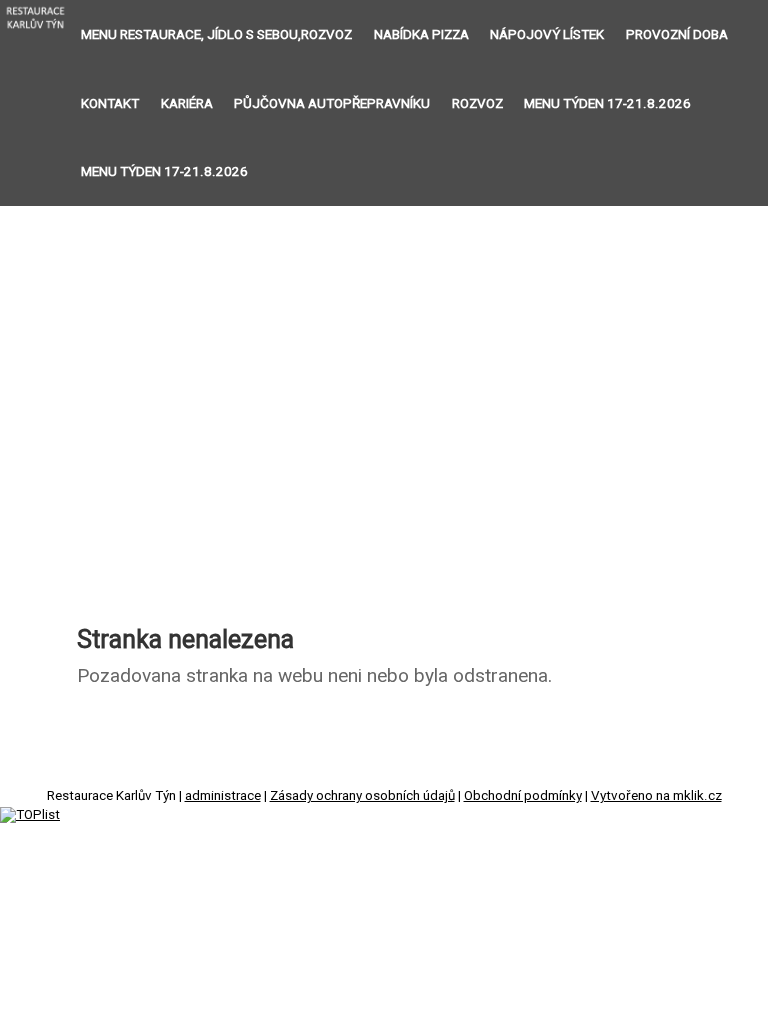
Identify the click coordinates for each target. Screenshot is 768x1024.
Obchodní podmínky (523, 795)
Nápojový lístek (547, 34)
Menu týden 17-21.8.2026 (607, 103)
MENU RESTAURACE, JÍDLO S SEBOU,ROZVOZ (216, 34)
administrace (223, 795)
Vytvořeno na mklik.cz (656, 795)
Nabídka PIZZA (421, 34)
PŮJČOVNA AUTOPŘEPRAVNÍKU (332, 103)
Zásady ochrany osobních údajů (362, 795)
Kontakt (110, 103)
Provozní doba (677, 34)
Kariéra (187, 103)
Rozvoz (477, 103)
